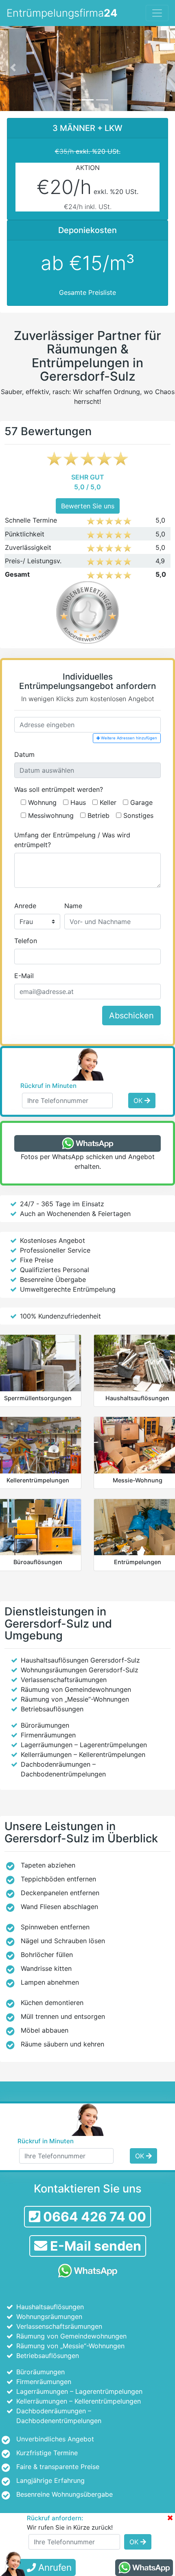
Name (73, 906)
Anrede (25, 906)
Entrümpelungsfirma (62, 13)
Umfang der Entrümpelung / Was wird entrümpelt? (72, 840)
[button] (13, 67)
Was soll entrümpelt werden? (59, 789)
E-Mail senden (94, 2246)
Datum (24, 754)
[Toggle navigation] (157, 13)
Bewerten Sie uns (88, 506)
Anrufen (54, 2567)
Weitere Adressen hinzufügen (128, 738)
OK (139, 1101)
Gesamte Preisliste (87, 292)
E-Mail (24, 976)
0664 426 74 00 (93, 2217)
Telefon (26, 941)
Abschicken (131, 1016)
